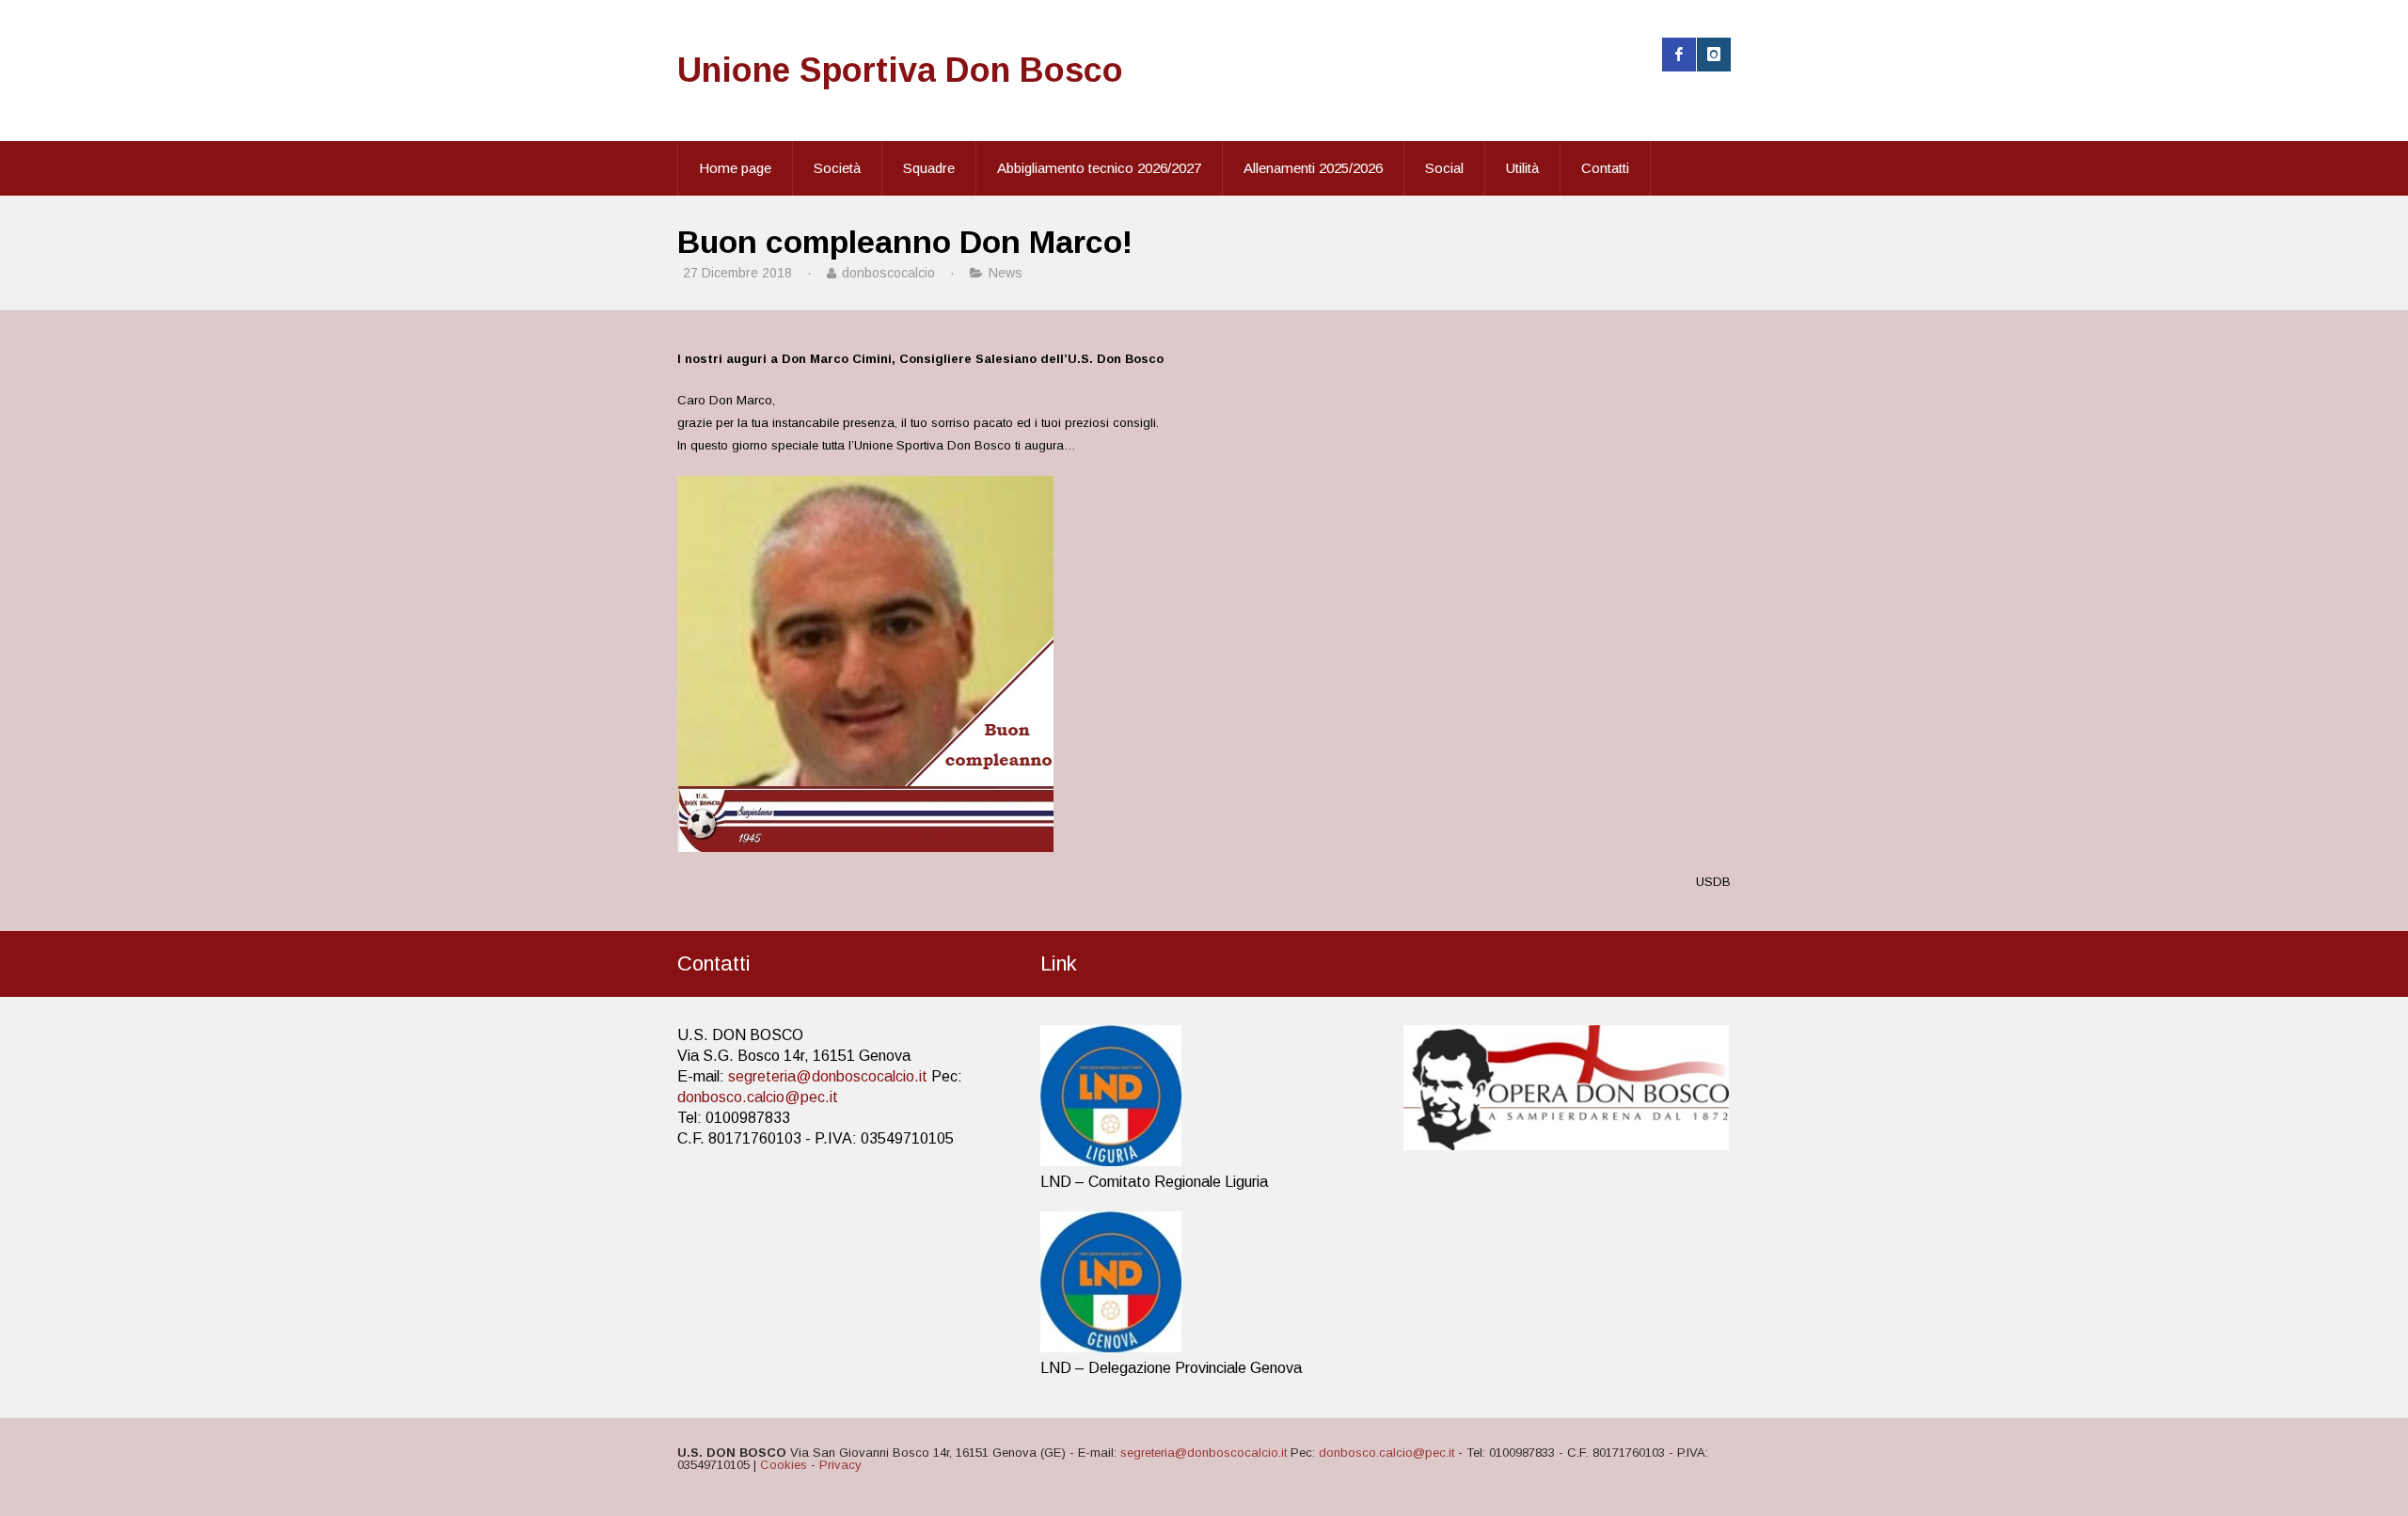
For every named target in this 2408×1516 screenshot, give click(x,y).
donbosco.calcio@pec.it (758, 1097)
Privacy (840, 1465)
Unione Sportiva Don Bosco (900, 70)
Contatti (1605, 168)
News (1006, 273)
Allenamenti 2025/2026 (1313, 168)
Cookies (784, 1465)
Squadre (929, 168)
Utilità (1522, 168)
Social (1444, 168)
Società (837, 168)
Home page (735, 168)
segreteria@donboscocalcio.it (828, 1076)
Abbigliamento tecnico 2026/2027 (1099, 168)
